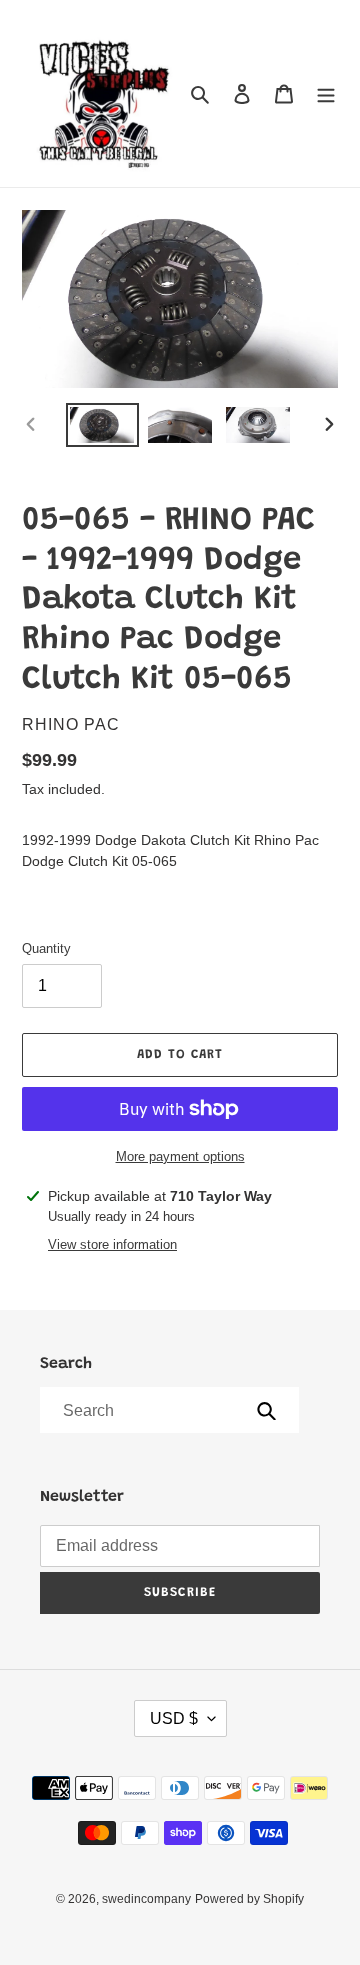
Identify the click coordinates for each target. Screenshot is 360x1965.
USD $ (174, 1718)
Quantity (46, 948)
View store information (112, 1244)
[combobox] (168, 1410)
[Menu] (326, 93)
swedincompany (146, 1899)
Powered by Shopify (249, 1899)
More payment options (180, 1156)
